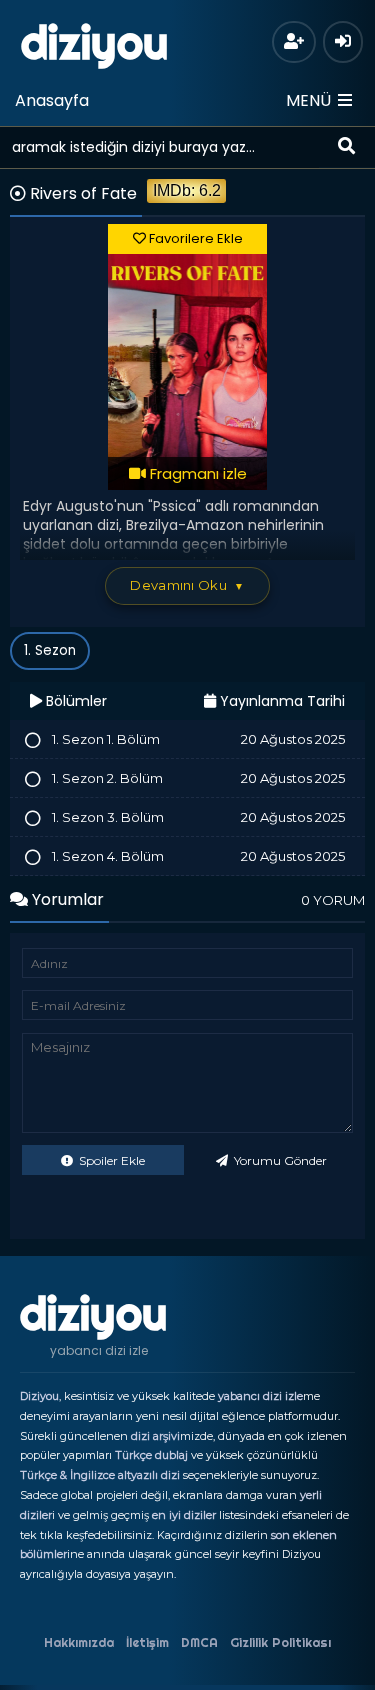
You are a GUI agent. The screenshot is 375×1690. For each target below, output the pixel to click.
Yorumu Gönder (279, 1160)
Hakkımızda (79, 1642)
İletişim (147, 1642)
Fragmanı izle (196, 473)
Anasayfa (52, 100)
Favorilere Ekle (194, 238)
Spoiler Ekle (110, 1160)
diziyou (94, 43)
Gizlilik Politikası (280, 1642)
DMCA (199, 1642)
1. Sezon (50, 650)
